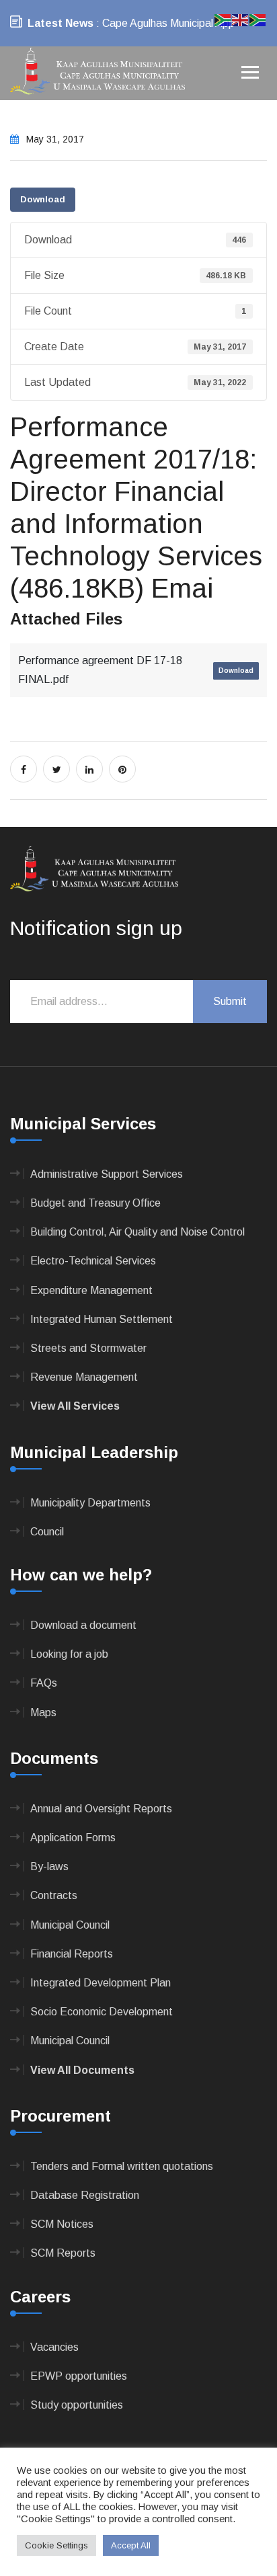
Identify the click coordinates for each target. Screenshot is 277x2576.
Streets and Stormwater (88, 1348)
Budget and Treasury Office (95, 1203)
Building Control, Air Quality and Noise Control (137, 1232)
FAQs (44, 1683)
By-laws (49, 1866)
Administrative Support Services (107, 1174)
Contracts (54, 1895)
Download (43, 199)
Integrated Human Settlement (102, 1319)
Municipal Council (70, 1925)
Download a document (83, 1625)
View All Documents (82, 2070)
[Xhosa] (258, 19)
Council (47, 1532)
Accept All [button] (131, 2545)
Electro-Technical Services (93, 1261)
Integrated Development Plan (101, 1983)
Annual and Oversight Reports (101, 1809)
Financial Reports (72, 1954)
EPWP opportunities (79, 2376)
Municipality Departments (90, 1503)
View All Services (75, 1406)
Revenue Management (84, 1377)
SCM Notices (62, 2224)
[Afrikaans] (223, 19)
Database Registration (85, 2195)
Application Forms (73, 1838)
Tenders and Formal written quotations (122, 2166)
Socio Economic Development (102, 2012)
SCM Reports (63, 2253)
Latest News (61, 23)
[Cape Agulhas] (97, 72)
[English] (241, 19)
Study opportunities (77, 2405)
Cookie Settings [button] (56, 2545)
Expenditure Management (91, 1290)
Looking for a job (69, 1654)
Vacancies (54, 2347)
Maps (43, 1713)
